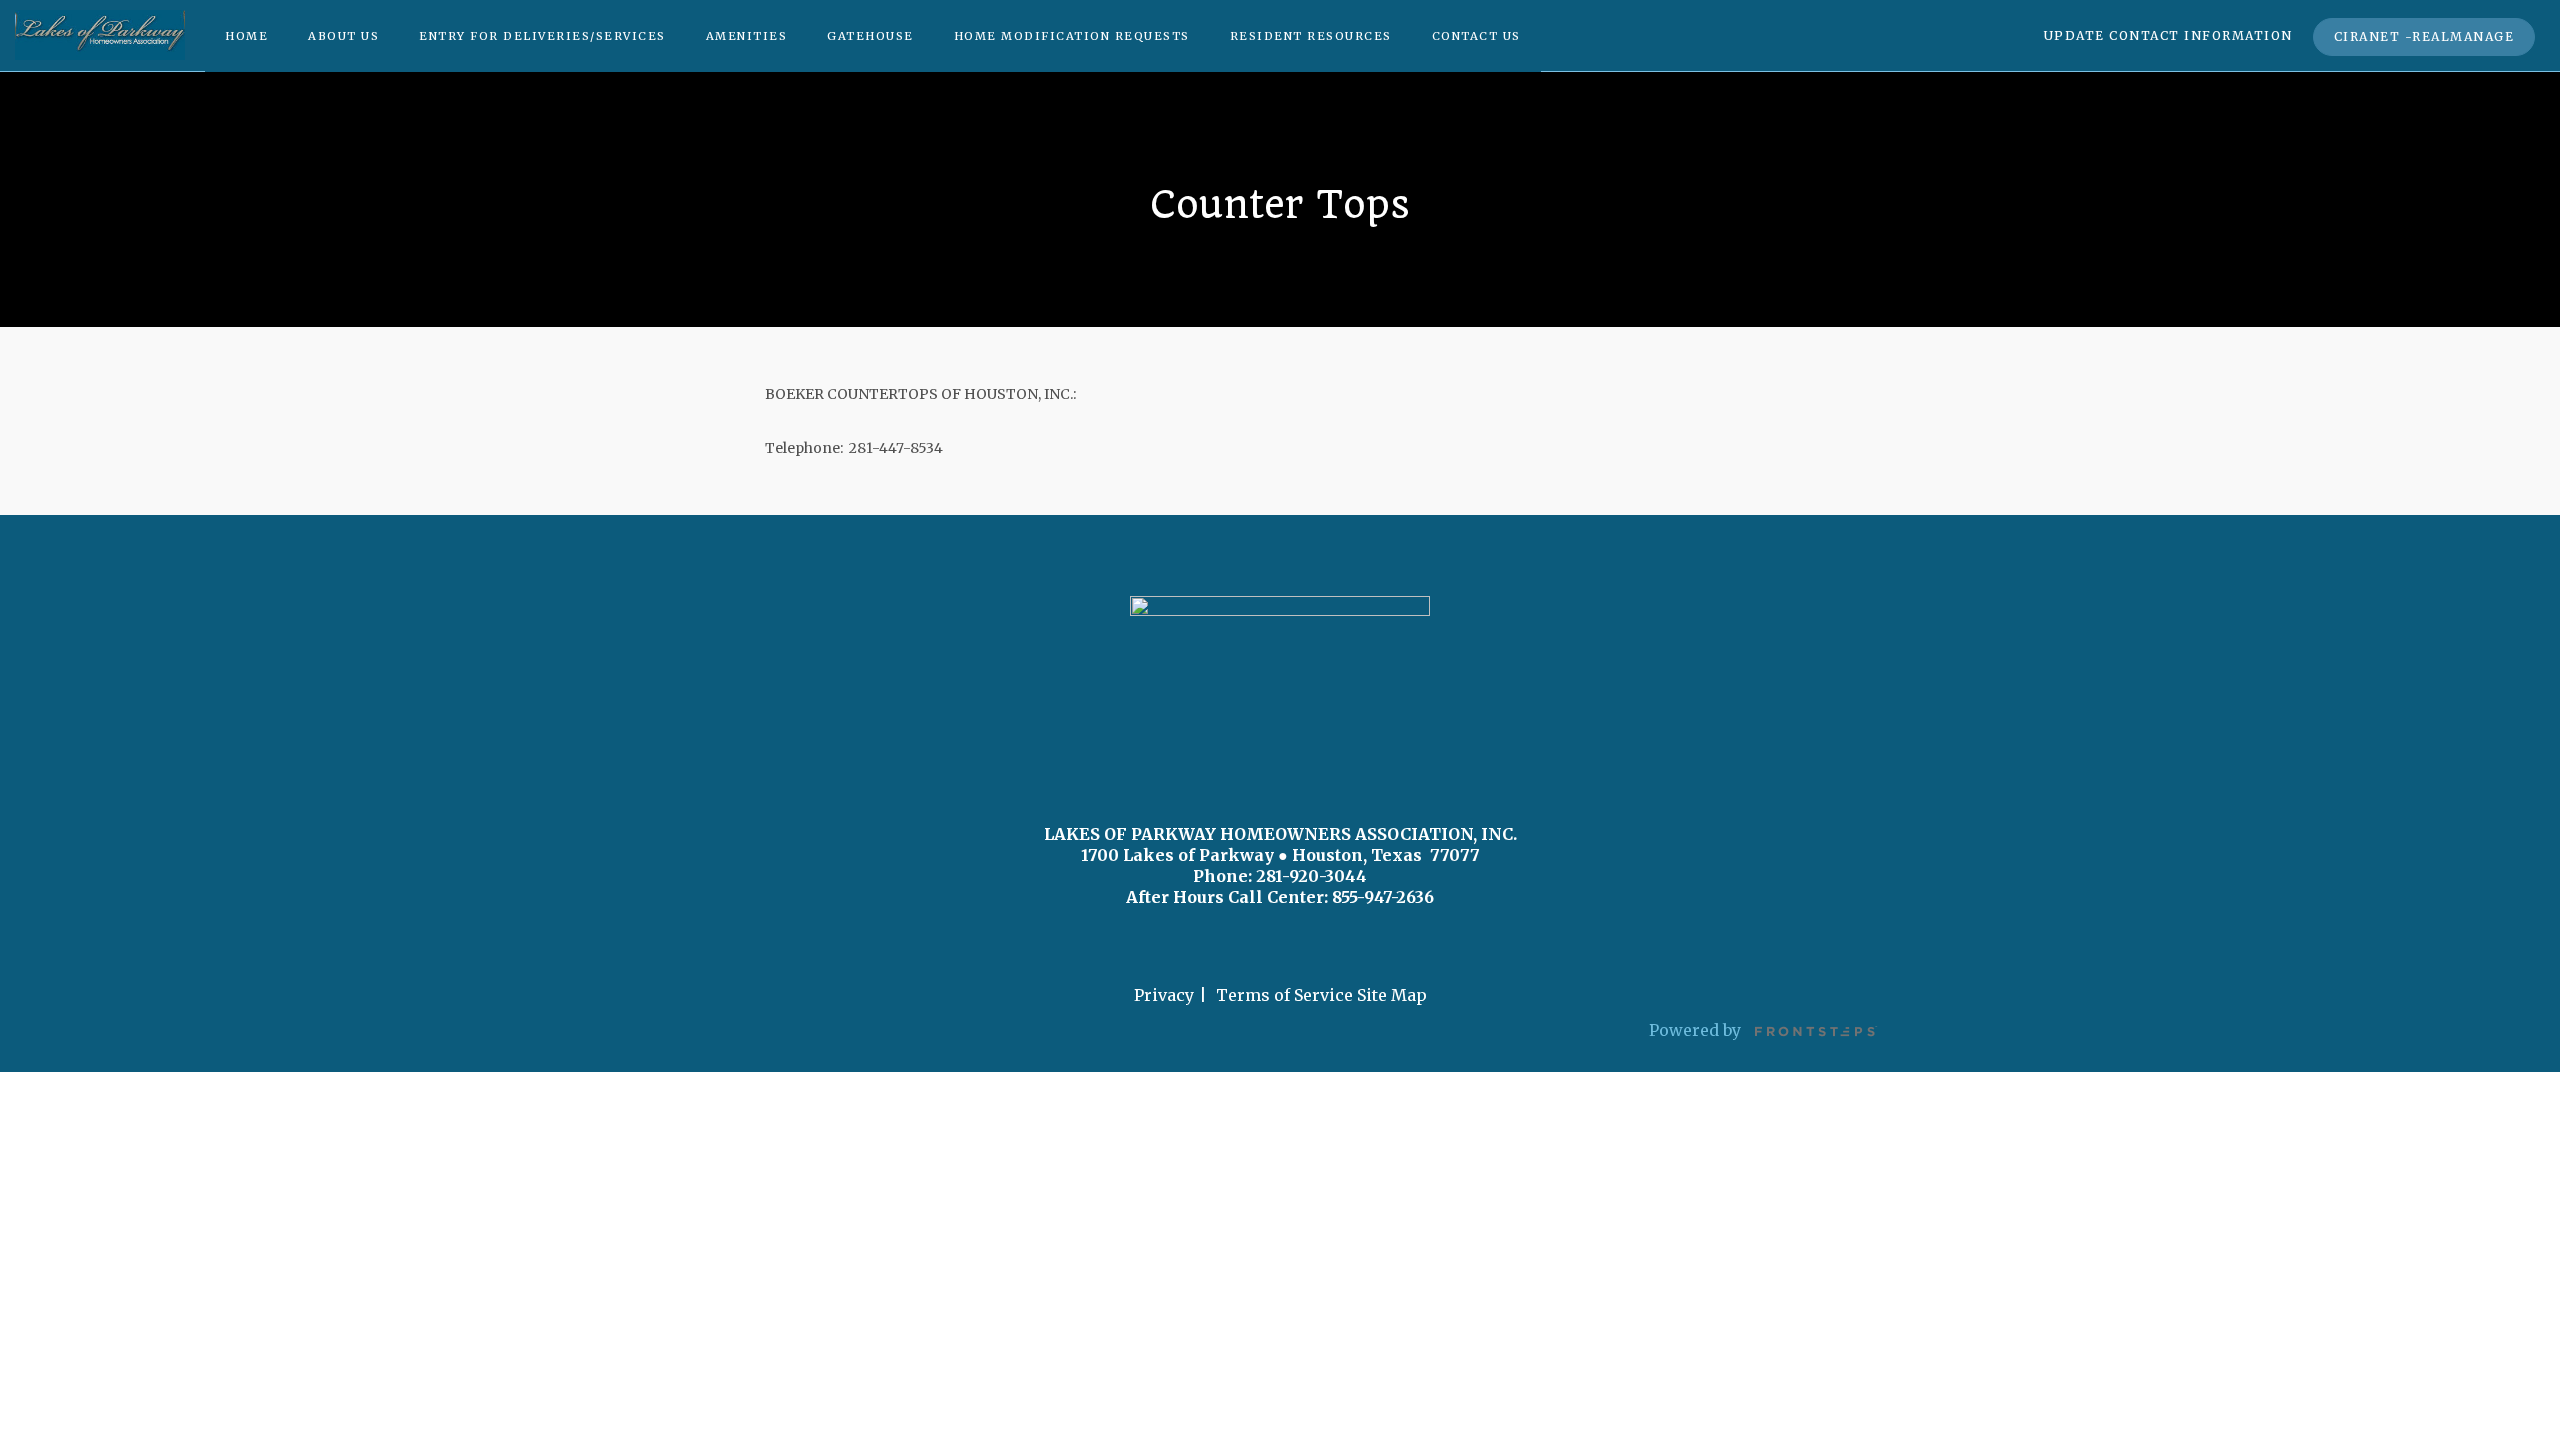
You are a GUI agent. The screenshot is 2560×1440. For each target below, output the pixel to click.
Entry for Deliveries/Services (542, 36)
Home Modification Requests (1072, 36)
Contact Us (1476, 36)
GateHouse (870, 36)
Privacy (1164, 995)
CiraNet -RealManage (2424, 36)
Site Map (1392, 995)
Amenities (747, 36)
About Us (343, 36)
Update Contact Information (2168, 35)
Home (246, 36)
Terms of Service (1284, 995)
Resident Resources (1311, 36)
